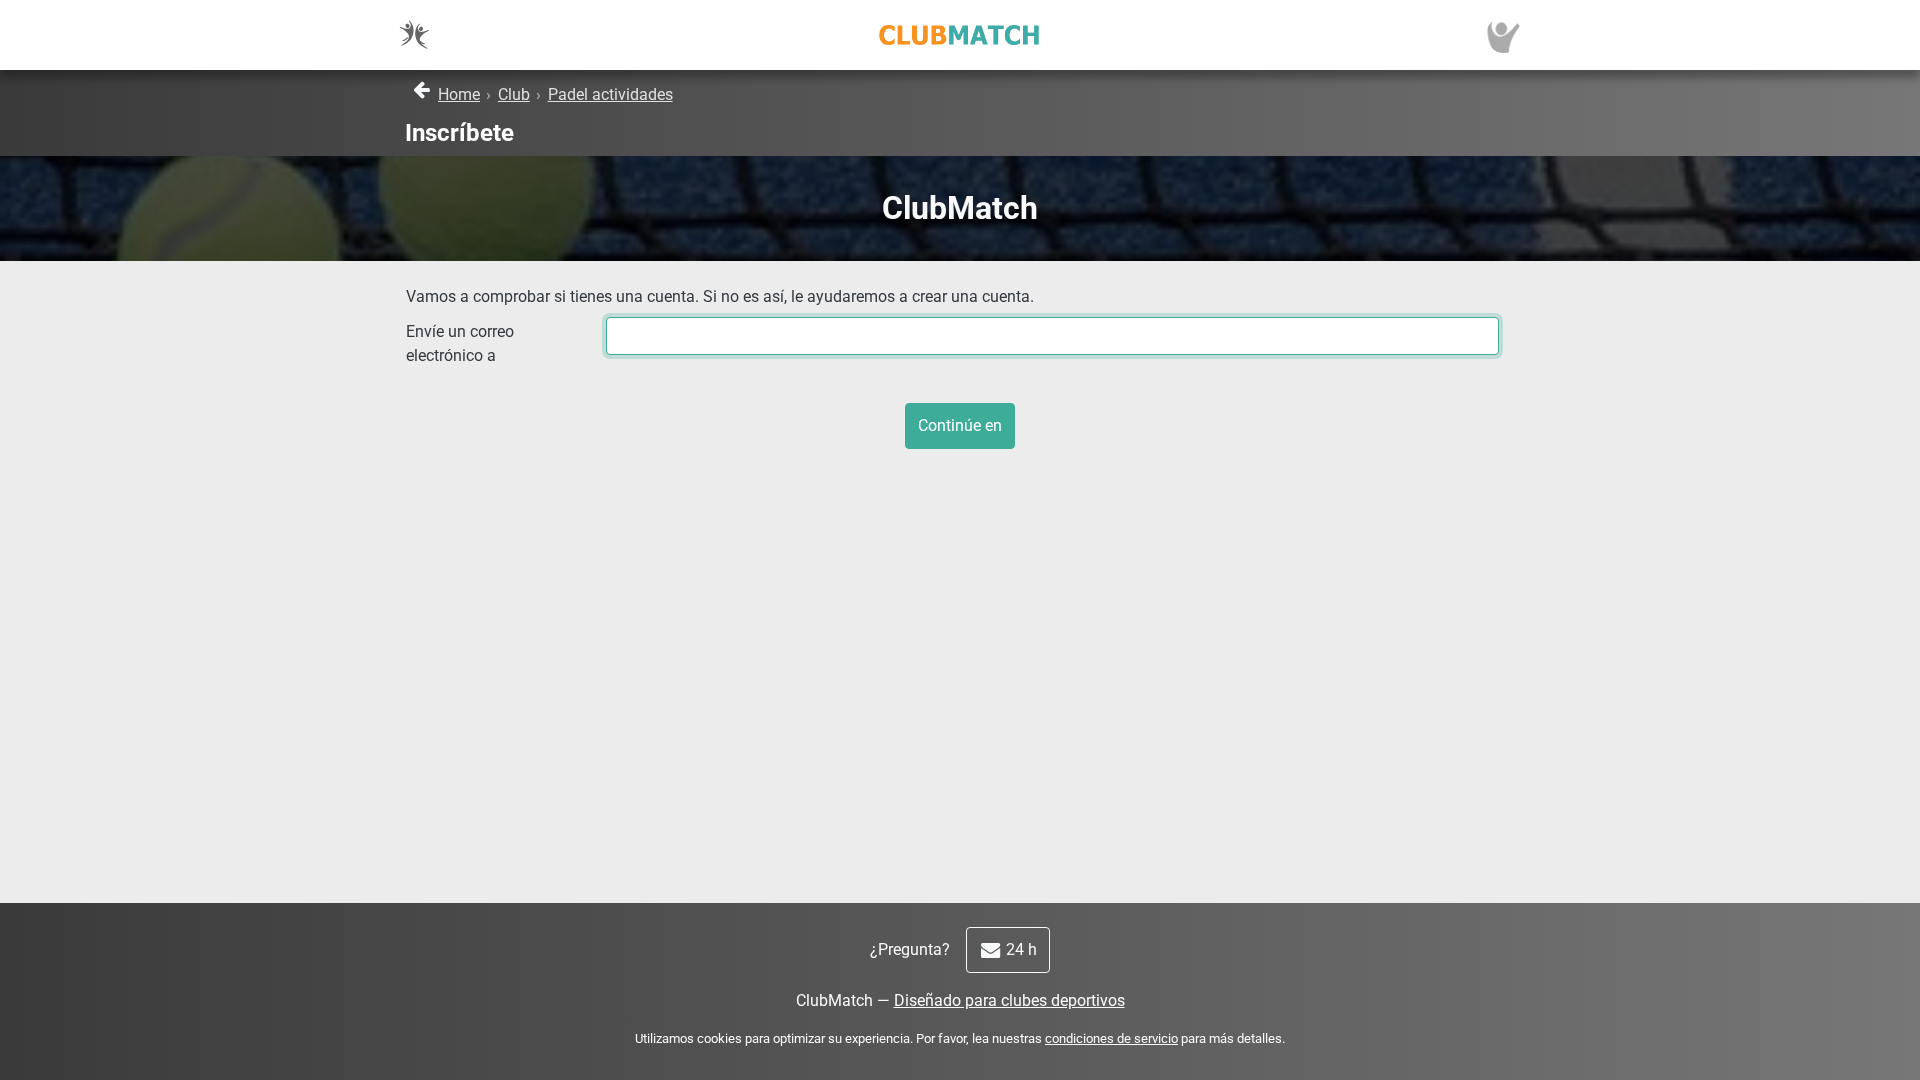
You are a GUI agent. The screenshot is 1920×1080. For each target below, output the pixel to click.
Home (459, 94)
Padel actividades (610, 94)
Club (514, 94)
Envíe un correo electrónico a (460, 343)
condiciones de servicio (1111, 1038)
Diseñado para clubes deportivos (1009, 1000)
